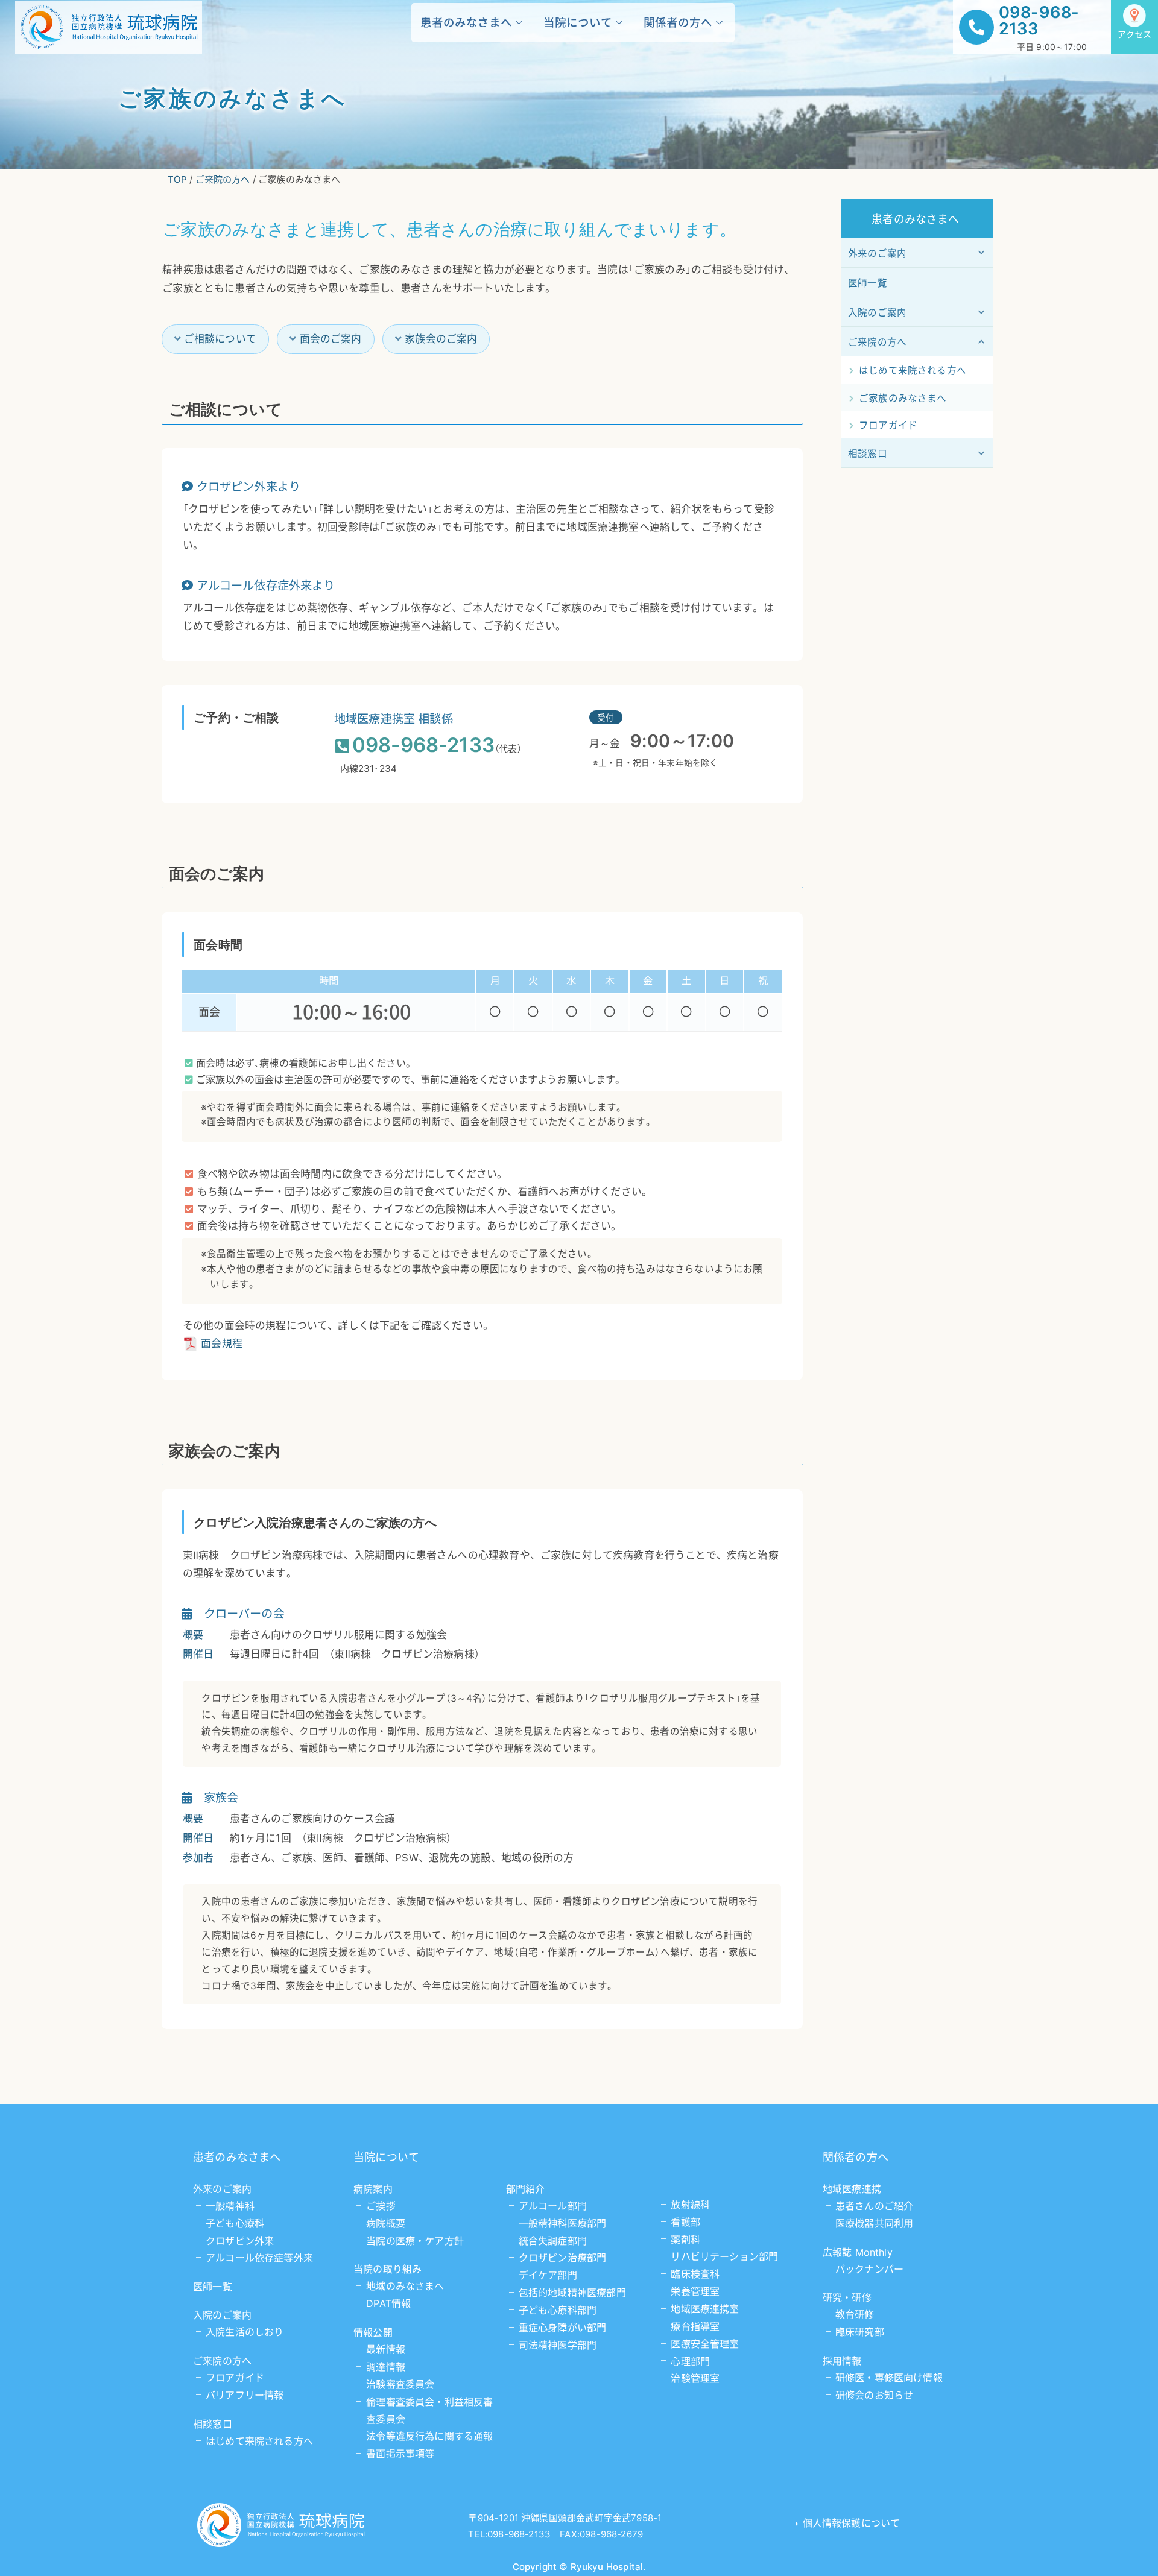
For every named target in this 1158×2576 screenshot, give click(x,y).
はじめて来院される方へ (259, 2441)
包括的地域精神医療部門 (572, 2293)
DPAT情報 (388, 2303)
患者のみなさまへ (466, 22)
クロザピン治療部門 (563, 2258)
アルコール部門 (553, 2206)
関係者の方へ (678, 22)
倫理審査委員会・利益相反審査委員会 (429, 2410)
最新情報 (386, 2349)
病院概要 (386, 2223)
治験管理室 (695, 2378)
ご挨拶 (381, 2206)
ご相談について (220, 339)
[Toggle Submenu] (981, 253)
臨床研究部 (860, 2332)
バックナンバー (869, 2269)
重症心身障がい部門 (563, 2328)
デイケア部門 (548, 2275)
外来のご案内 (222, 2189)
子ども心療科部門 (558, 2310)
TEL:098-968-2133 (509, 2534)
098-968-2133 (1039, 21)
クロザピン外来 (240, 2241)
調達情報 (386, 2367)
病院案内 (373, 2189)
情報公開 (373, 2332)
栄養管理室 (695, 2291)
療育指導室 (695, 2326)
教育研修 (855, 2314)
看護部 (685, 2222)
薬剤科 (685, 2240)
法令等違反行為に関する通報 (429, 2436)
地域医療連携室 (705, 2309)
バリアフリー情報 (245, 2395)
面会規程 (222, 1343)
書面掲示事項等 (400, 2454)
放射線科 (690, 2205)
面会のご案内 (331, 339)
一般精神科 (230, 2206)
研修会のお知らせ (874, 2395)
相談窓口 (213, 2424)
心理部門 (690, 2361)
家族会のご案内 (441, 339)
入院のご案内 (222, 2315)
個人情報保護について (852, 2523)
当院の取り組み (388, 2269)
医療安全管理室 (705, 2344)
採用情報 (842, 2361)
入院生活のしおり (245, 2332)
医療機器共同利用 (874, 2223)
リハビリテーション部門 (724, 2256)
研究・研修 (847, 2297)
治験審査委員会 (400, 2384)
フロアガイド (235, 2378)
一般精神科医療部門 (563, 2223)
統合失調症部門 (553, 2241)
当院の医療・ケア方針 (415, 2241)
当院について (578, 22)
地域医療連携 (852, 2189)
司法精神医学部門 (558, 2345)
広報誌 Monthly (858, 2252)
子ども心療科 (235, 2223)
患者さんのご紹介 (874, 2206)
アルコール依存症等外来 (259, 2258)
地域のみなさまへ (405, 2286)
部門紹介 (526, 2189)
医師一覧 (213, 2287)
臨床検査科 (695, 2274)
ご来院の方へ (222, 2361)
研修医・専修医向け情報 (889, 2378)
